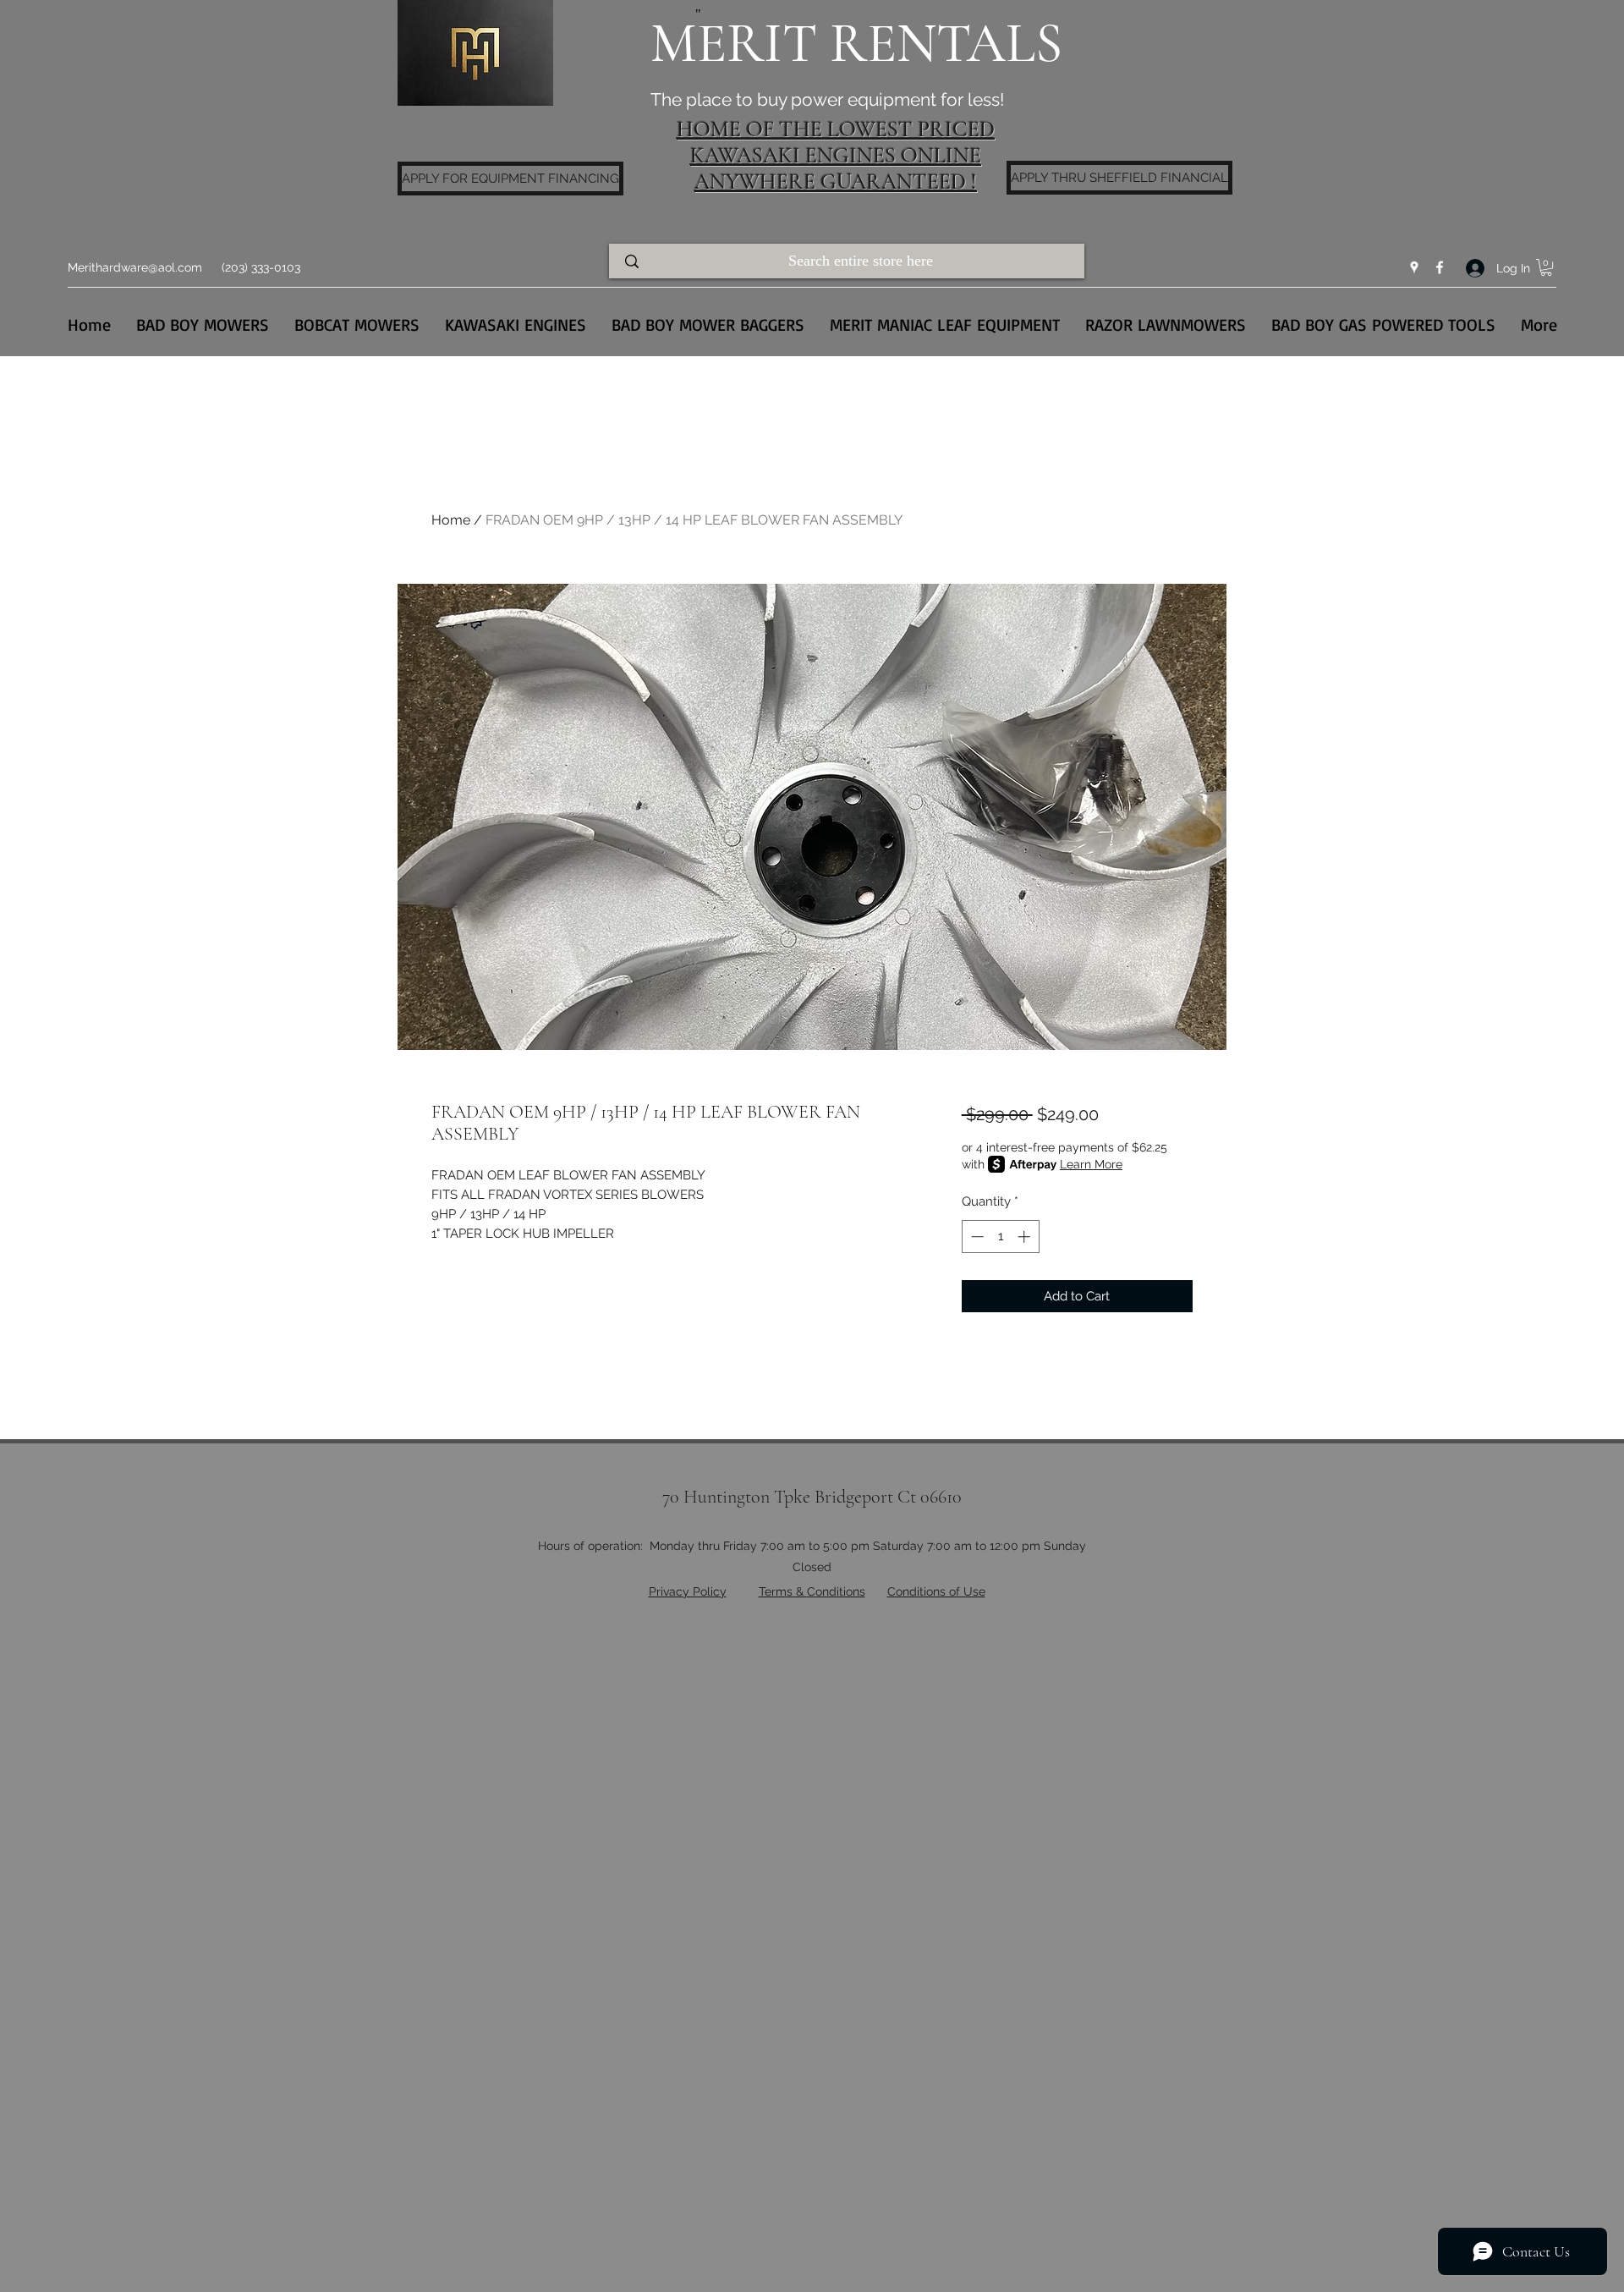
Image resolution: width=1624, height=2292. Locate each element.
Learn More (1091, 1164)
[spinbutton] (1000, 1237)
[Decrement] (976, 1237)
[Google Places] (1414, 267)
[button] (1546, 267)
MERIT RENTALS (856, 44)
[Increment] (1026, 1237)
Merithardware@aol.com (135, 267)
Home (451, 520)
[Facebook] (1440, 267)
